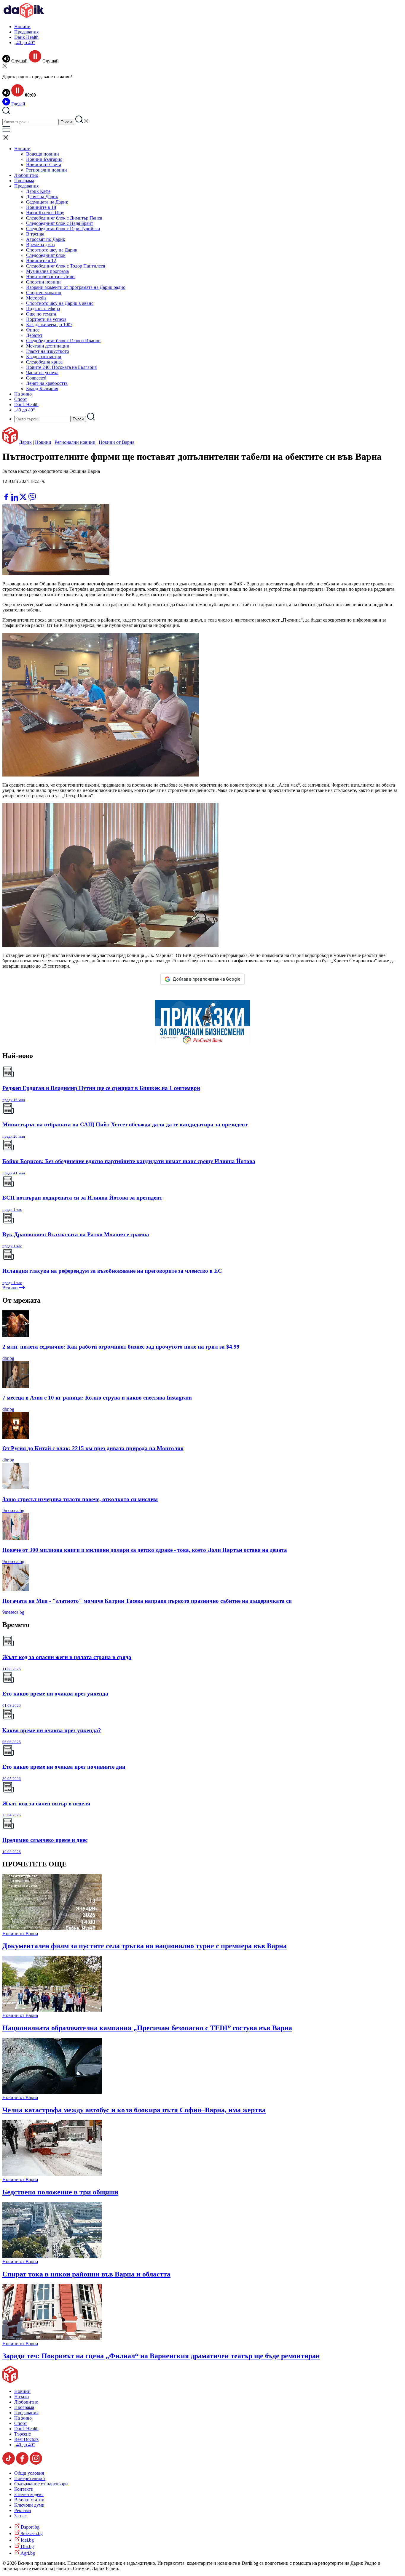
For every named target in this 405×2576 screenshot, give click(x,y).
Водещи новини (43, 154)
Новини (22, 27)
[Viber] (7, 490)
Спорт (21, 399)
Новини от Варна (117, 442)
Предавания (26, 32)
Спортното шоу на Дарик (52, 250)
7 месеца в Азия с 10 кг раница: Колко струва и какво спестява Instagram (97, 1398)
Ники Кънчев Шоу (45, 213)
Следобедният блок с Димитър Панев (64, 218)
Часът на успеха (42, 373)
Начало (21, 2397)
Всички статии (29, 2500)
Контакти (24, 2489)
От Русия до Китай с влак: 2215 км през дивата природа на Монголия (93, 1448)
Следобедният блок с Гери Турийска (63, 229)
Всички (11, 1288)
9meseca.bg (13, 1510)
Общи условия (29, 2473)
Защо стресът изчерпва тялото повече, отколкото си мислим (80, 1499)
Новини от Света (44, 165)
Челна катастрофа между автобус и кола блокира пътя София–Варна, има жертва (134, 2110)
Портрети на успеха (46, 319)
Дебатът (34, 335)
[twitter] (24, 499)
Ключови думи (29, 2505)
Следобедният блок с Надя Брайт (60, 223)
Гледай (18, 104)
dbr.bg (8, 1358)
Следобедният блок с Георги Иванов (63, 341)
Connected (36, 378)
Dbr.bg (27, 2547)
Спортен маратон (44, 293)
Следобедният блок (46, 255)
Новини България (44, 159)
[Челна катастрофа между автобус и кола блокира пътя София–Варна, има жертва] (52, 2092)
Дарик (25, 442)
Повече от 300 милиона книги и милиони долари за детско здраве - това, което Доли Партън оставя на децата (145, 1550)
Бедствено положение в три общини (60, 2192)
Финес (33, 330)
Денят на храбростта (47, 383)
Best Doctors (26, 2439)
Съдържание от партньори (41, 2484)
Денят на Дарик (42, 197)
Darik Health (26, 37)
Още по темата (41, 314)
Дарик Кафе (38, 191)
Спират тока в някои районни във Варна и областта (86, 2274)
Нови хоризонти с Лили (50, 277)
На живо (23, 394)
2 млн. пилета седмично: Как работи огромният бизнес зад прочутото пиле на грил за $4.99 (121, 1347)
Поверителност (30, 2478)
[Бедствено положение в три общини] (52, 2174)
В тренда (35, 234)
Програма (24, 181)
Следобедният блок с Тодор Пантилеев (66, 266)
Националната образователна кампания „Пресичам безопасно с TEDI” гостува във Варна (147, 2028)
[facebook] (7, 499)
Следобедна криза (44, 362)
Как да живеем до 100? (49, 325)
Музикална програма (47, 271)
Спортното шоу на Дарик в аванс (60, 303)
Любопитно (26, 175)
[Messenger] (16, 490)
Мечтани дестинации (48, 346)
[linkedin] (15, 499)
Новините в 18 (41, 207)
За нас (20, 2516)
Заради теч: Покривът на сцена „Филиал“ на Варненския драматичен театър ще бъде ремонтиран (161, 2356)
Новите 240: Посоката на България (61, 367)
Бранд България (42, 389)
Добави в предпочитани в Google (206, 979)
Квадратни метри (44, 357)
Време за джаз (40, 245)
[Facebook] (24, 490)
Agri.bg (27, 2553)
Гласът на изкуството (48, 351)
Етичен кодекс (29, 2494)
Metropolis (36, 298)
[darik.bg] (24, 16)
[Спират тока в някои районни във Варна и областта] (52, 2256)
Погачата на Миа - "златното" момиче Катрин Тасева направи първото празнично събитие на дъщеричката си (147, 1601)
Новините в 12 (41, 261)
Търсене (23, 2434)
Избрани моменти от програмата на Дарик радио (76, 287)
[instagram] (36, 2463)
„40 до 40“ (25, 43)
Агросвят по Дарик (46, 239)
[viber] (32, 499)
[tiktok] (9, 2463)
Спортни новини (43, 282)
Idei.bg (27, 2540)
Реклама (23, 2510)
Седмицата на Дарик (47, 202)
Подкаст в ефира (43, 309)
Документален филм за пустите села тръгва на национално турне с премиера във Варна (145, 1946)
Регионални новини (47, 170)
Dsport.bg (30, 2527)
